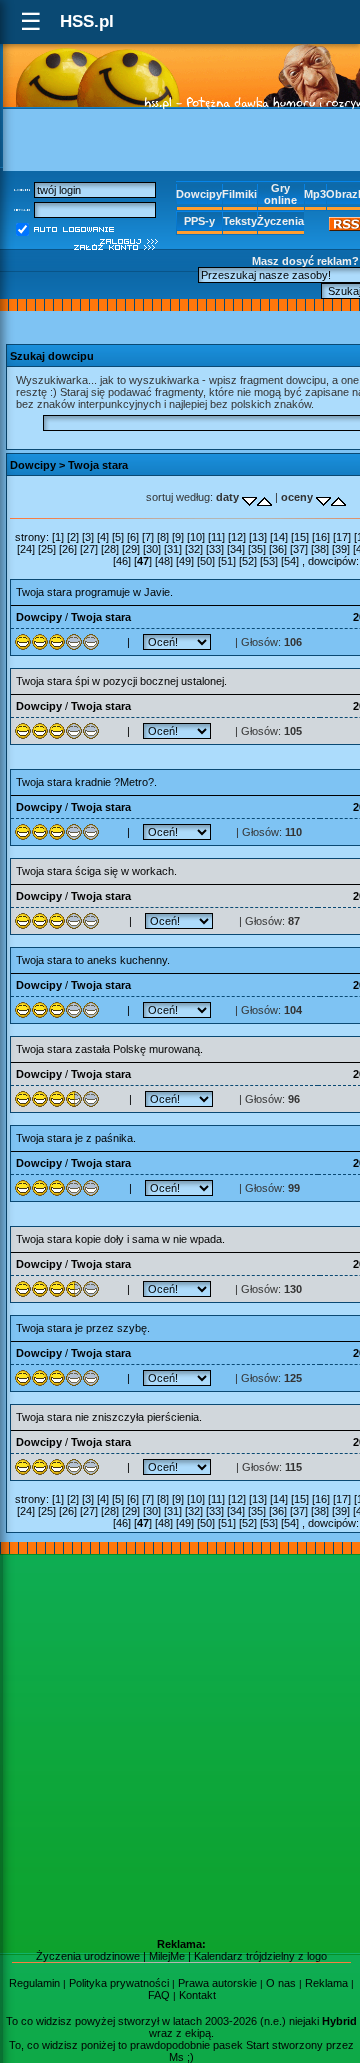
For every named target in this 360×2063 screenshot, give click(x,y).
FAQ (159, 1995)
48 (164, 561)
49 (185, 561)
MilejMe (167, 1956)
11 (216, 537)
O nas (281, 1983)
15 (300, 537)
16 (321, 537)
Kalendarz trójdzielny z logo (260, 1956)
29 (131, 549)
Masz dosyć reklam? (305, 261)
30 (152, 549)
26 (68, 549)
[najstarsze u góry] (249, 497)
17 (342, 537)
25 (47, 549)
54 (290, 561)
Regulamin (34, 1983)
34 (236, 549)
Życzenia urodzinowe (88, 1956)
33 (215, 549)
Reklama (326, 1983)
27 (89, 549)
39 (341, 549)
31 (173, 549)
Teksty (240, 221)
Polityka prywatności (119, 1983)
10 (196, 537)
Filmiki (239, 194)
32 (194, 549)
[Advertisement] (180, 1746)
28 (110, 549)
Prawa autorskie (217, 1983)
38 (320, 549)
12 (237, 537)
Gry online (280, 194)
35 (257, 549)
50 (206, 561)
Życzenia (280, 221)
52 (248, 561)
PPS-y (199, 221)
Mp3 (315, 194)
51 (227, 561)
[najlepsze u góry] (323, 497)
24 (26, 549)
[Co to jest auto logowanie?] (74, 228)
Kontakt (197, 1995)
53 (269, 561)
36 (278, 549)
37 (299, 549)
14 (279, 537)
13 (258, 537)
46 (122, 561)
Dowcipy (199, 194)
